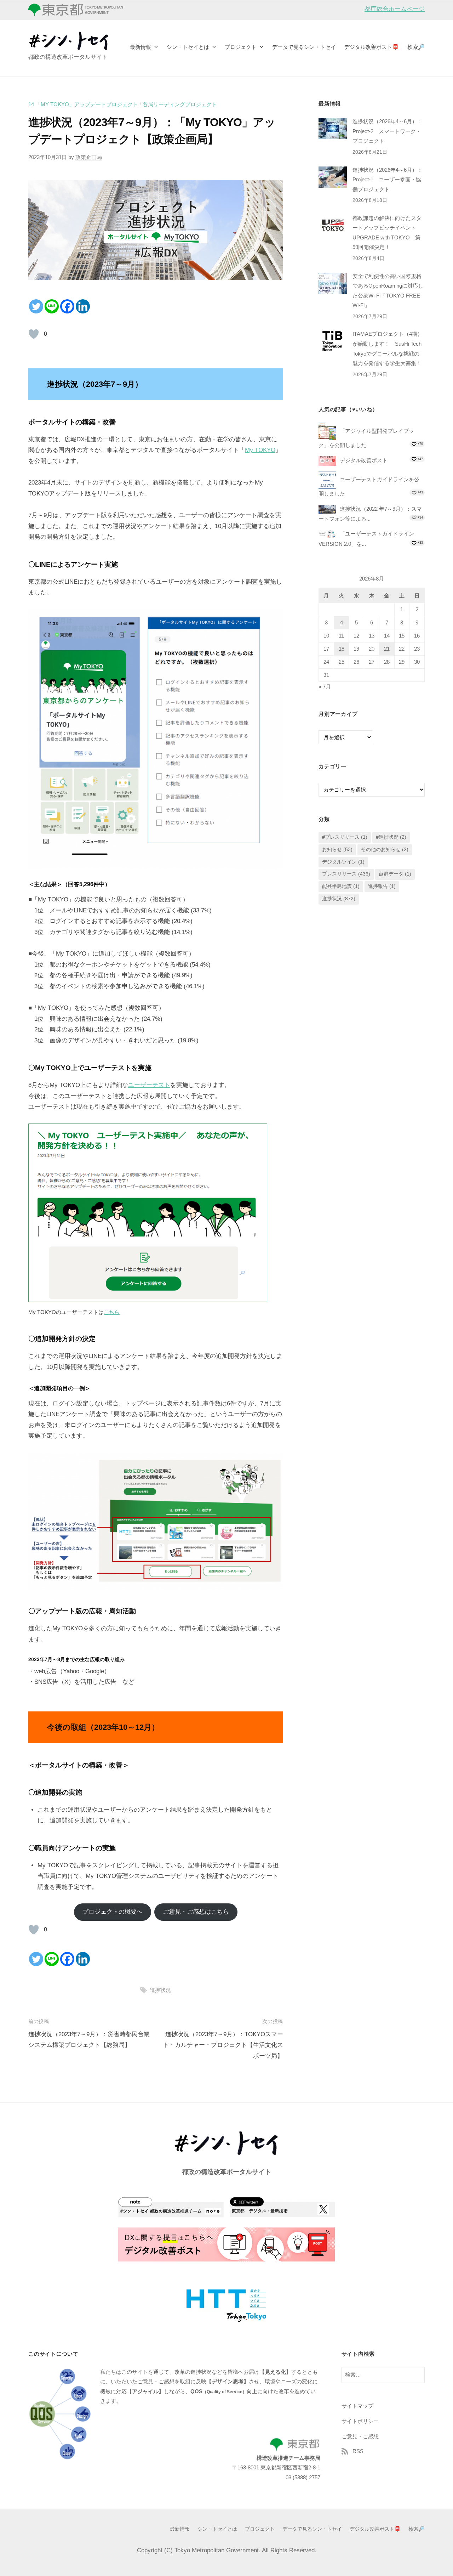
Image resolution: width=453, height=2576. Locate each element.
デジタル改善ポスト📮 (372, 47)
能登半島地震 (341, 886)
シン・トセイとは (188, 47)
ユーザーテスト (149, 1085)
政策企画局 (89, 157)
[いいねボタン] (34, 334)
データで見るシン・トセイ (304, 47)
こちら (112, 1312)
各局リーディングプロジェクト (180, 104)
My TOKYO (260, 450)
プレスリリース (346, 874)
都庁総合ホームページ (395, 9)
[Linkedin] (83, 306)
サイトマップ (357, 2406)
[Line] (52, 306)
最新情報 (141, 47)
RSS (358, 2451)
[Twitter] (36, 306)
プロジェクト (241, 47)
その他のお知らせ (385, 850)
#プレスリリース (345, 837)
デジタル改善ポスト (364, 460)
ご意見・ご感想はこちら (196, 1912)
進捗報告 (382, 886)
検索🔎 (416, 47)
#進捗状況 (391, 837)
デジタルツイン (343, 862)
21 (387, 649)
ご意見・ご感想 (360, 2436)
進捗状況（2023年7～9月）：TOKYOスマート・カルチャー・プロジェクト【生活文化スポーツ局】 (223, 2045)
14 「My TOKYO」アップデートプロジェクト (83, 104)
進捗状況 (160, 1990)
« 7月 (325, 687)
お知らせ (337, 850)
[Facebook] (67, 306)
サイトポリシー (360, 2421)
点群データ (395, 874)
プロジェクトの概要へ (113, 1912)
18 (342, 649)
